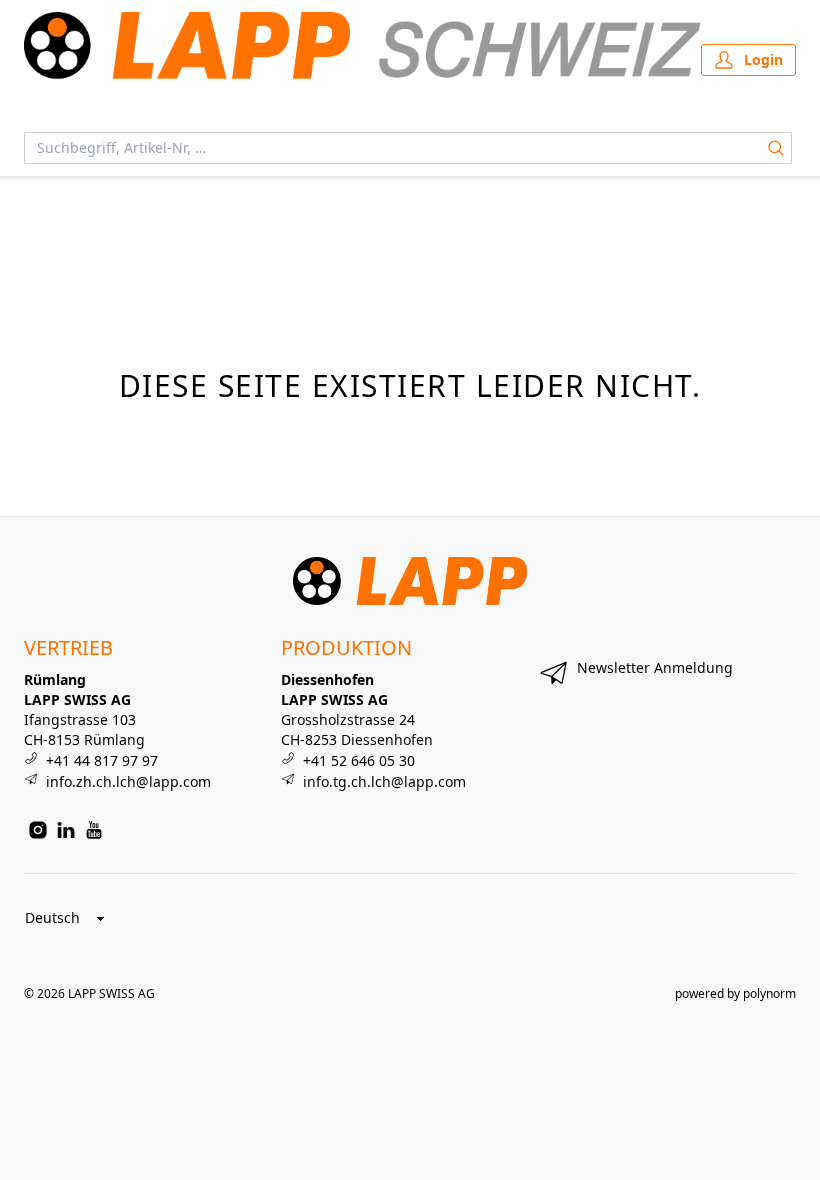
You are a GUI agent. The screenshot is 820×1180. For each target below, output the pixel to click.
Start (37, 200)
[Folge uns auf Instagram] (38, 830)
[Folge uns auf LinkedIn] (66, 830)
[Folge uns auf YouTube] (94, 830)
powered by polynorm (735, 993)
